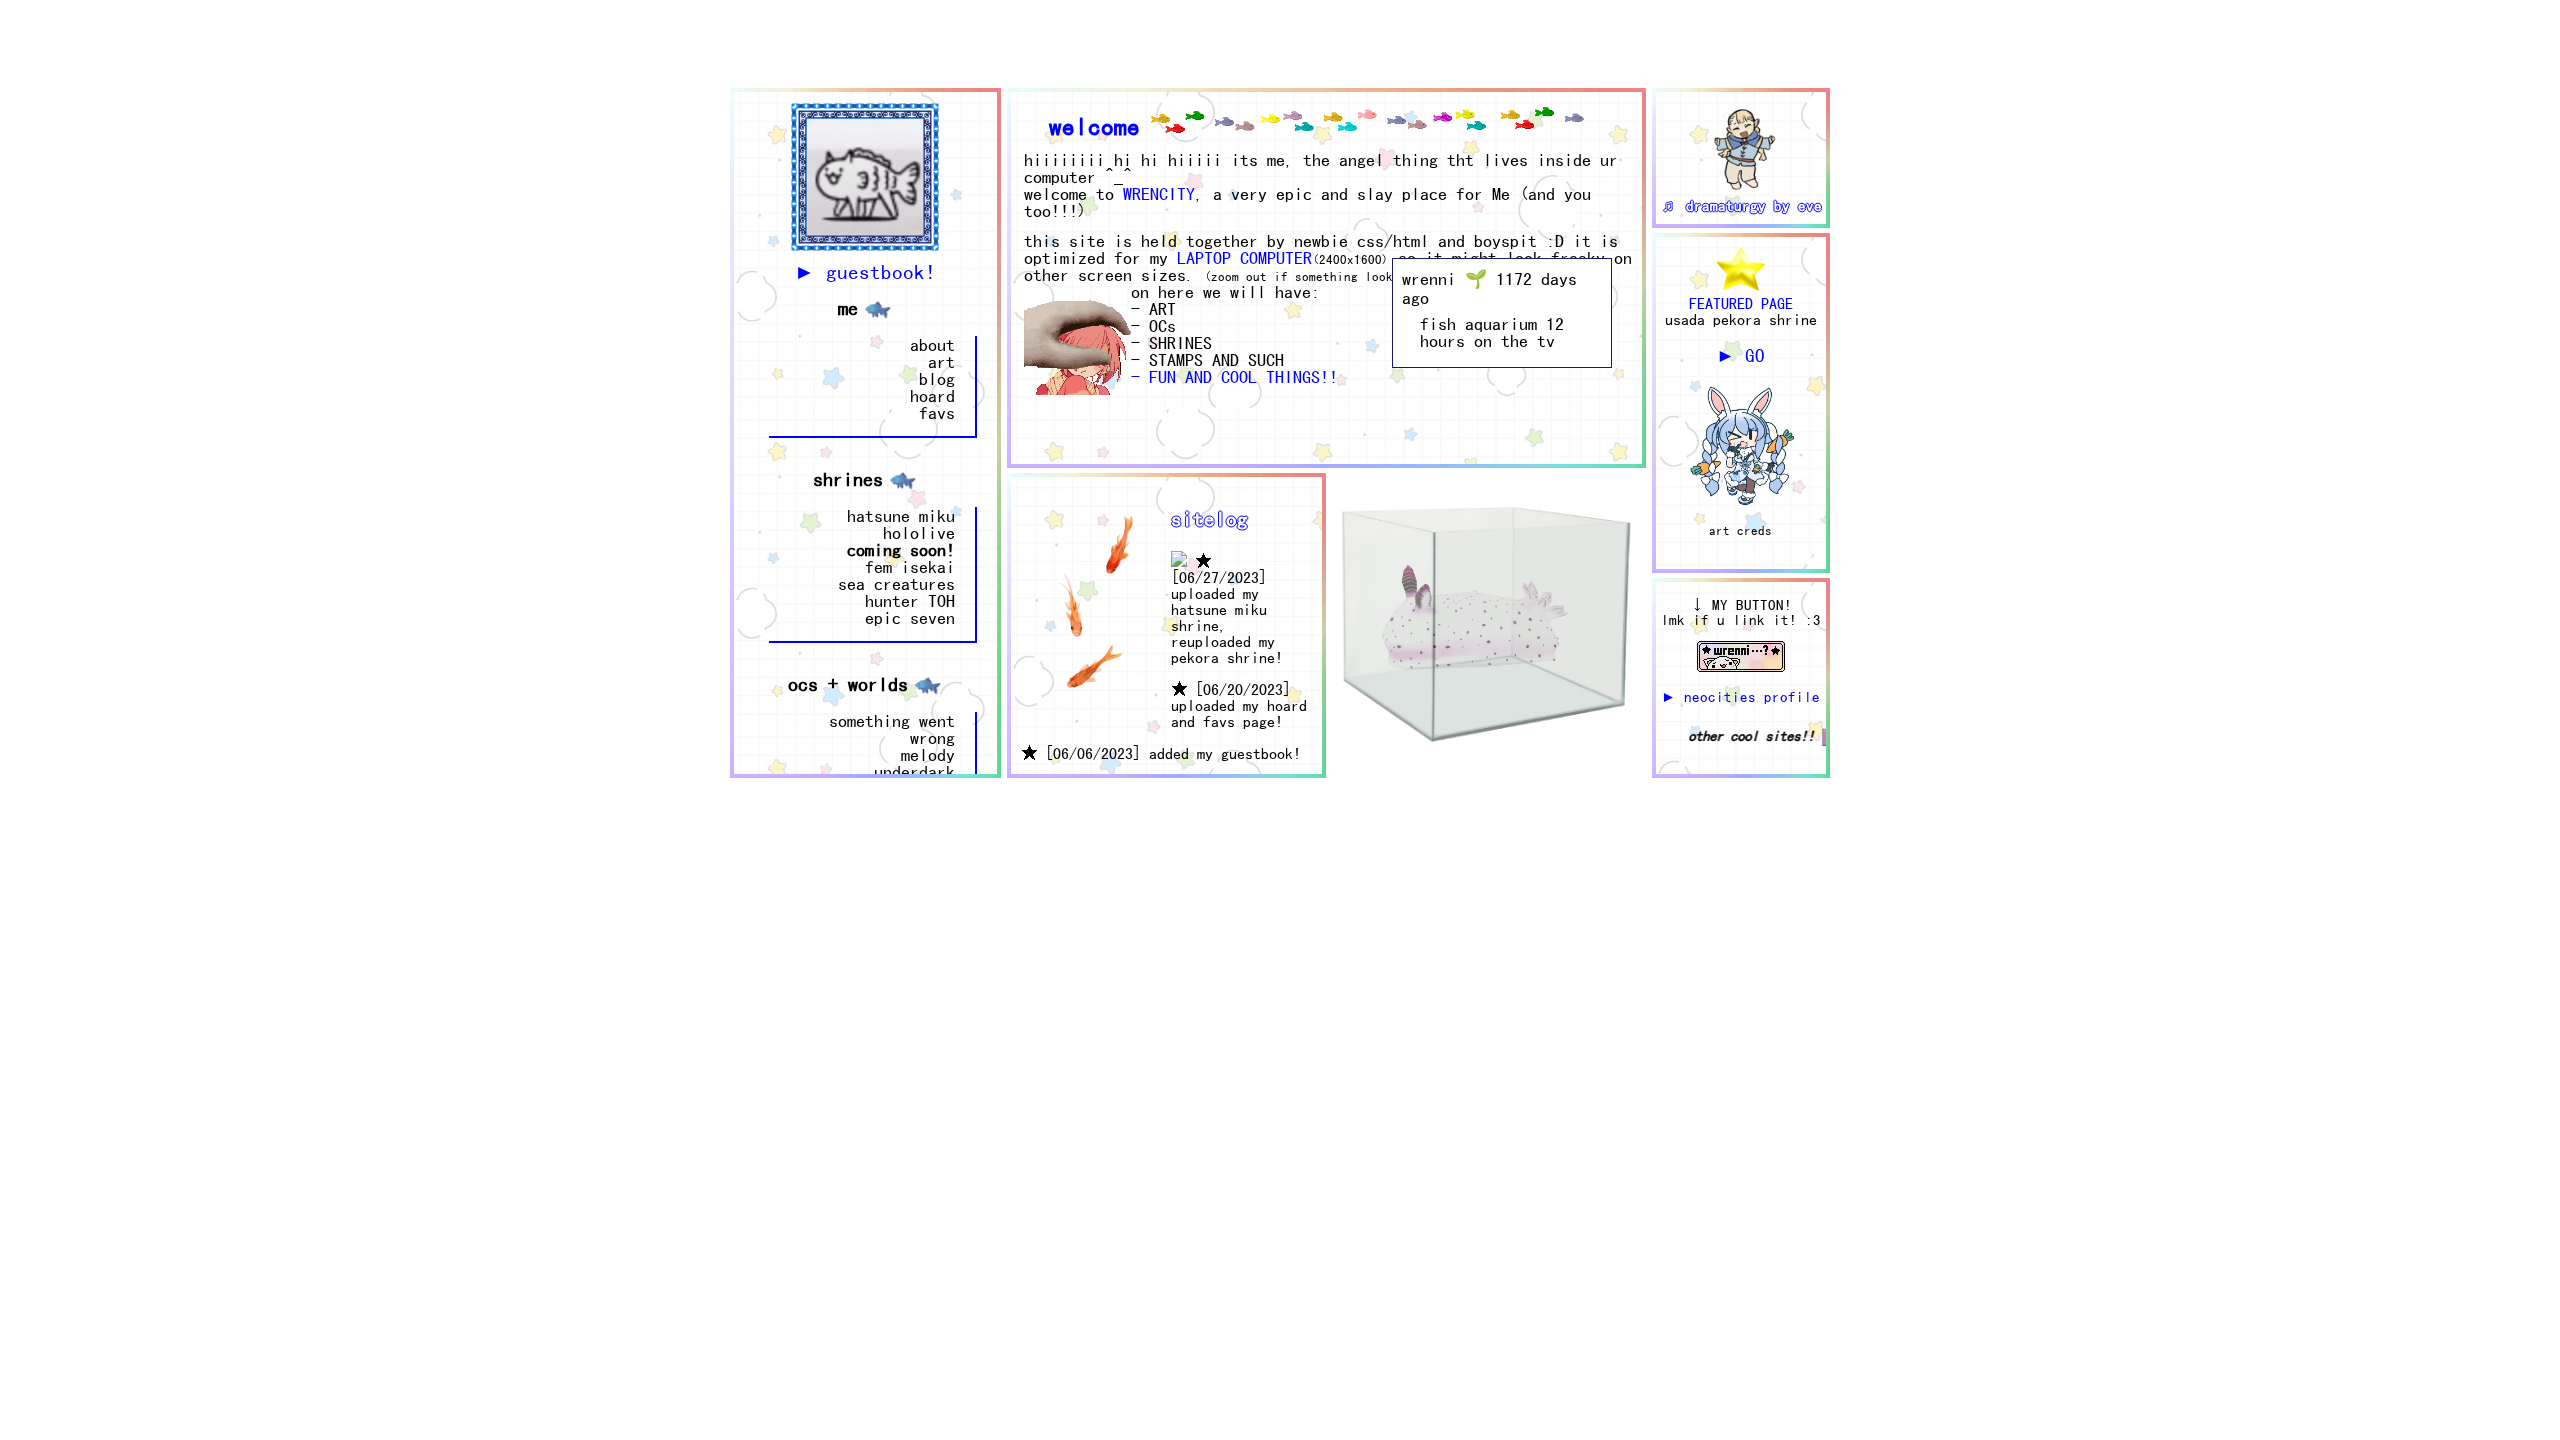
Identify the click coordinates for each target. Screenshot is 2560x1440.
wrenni (1429, 278)
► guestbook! (865, 271)
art (941, 361)
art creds (1740, 530)
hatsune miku (901, 515)
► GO (1740, 355)
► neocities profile (1740, 696)
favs (937, 412)
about (932, 344)
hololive (919, 532)
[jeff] (1481, 766)
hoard (932, 395)
